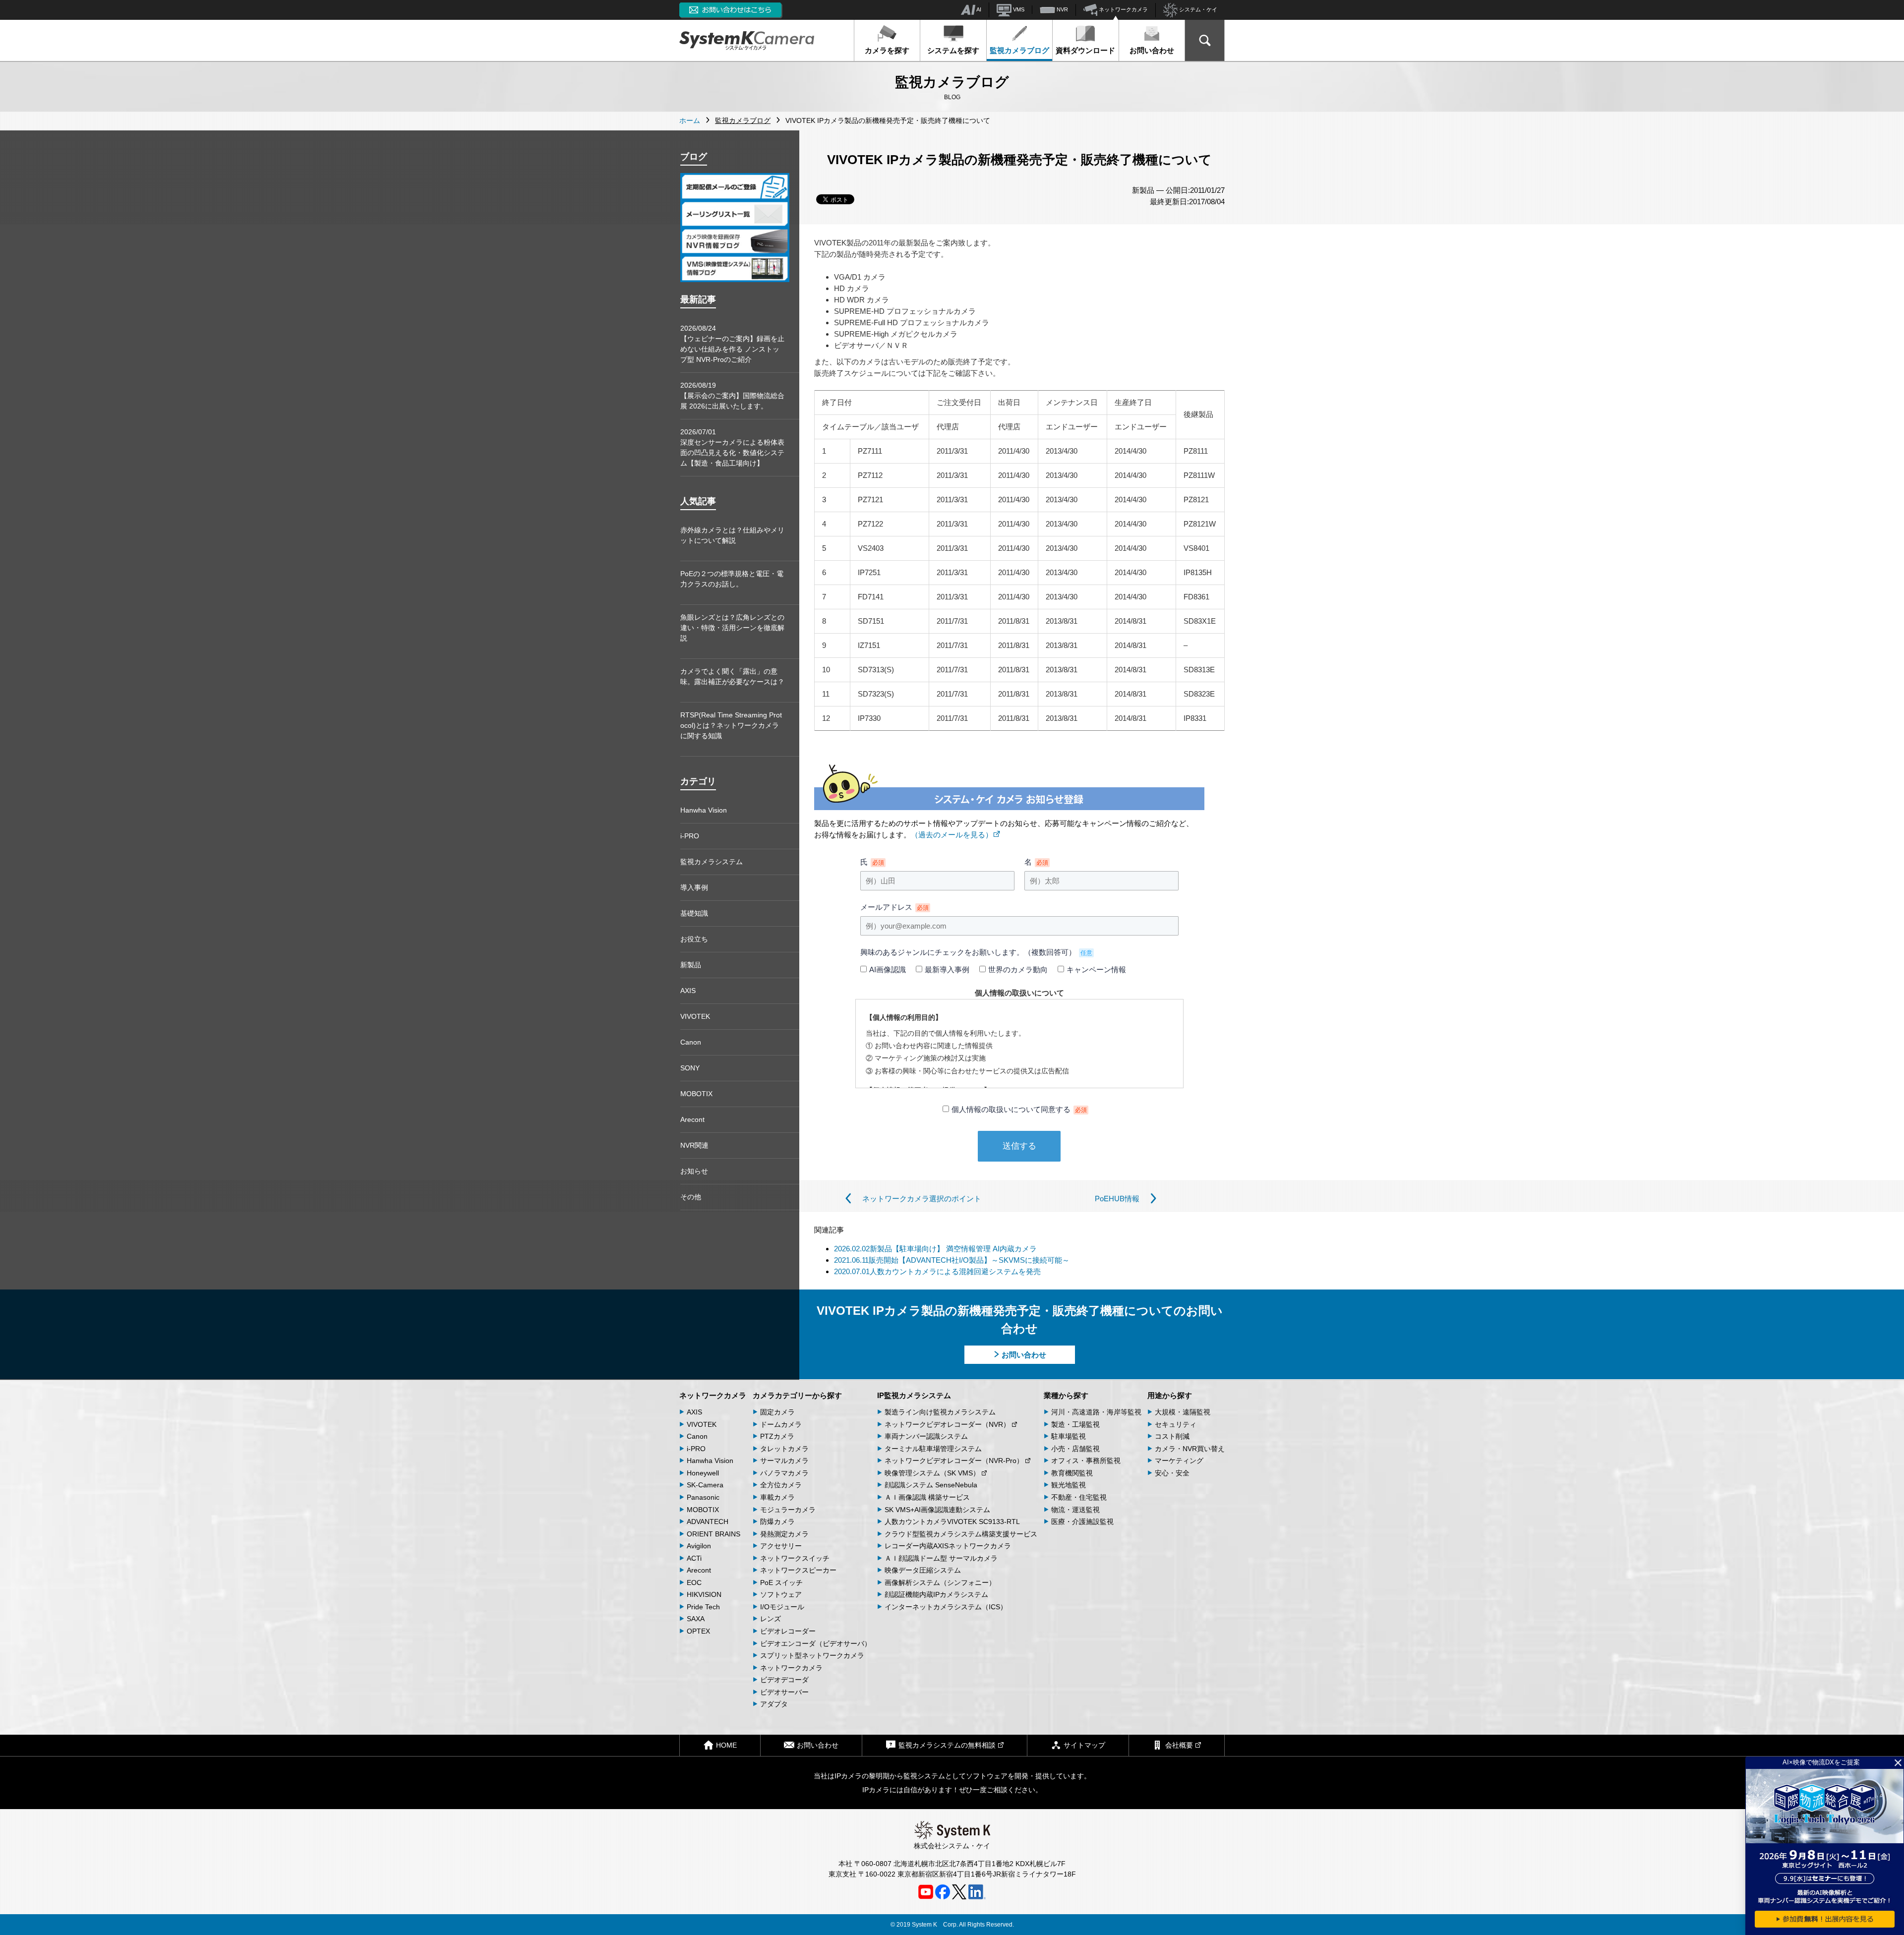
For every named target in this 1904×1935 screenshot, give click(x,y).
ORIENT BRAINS (714, 1534)
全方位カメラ (781, 1485)
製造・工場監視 (1075, 1424)
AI (978, 9)
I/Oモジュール (782, 1607)
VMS (1018, 9)
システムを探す (953, 50)
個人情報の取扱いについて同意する (1019, 1109)
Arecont (692, 1119)
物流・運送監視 (1075, 1510)
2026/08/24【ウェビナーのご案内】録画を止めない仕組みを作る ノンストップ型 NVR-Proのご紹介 (732, 344)
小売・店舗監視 (1075, 1449)
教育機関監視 (1072, 1473)
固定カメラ (777, 1412)
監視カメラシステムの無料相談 (947, 1745)
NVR (1062, 9)
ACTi (694, 1558)
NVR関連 (694, 1145)
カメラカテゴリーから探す (797, 1395)
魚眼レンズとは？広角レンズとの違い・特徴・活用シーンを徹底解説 (732, 628)
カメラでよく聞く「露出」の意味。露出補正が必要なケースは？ (732, 676)
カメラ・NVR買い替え (1190, 1449)
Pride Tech (703, 1607)
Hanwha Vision (704, 810)
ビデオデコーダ (784, 1680)
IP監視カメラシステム (914, 1395)
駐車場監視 (1069, 1436)
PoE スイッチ (781, 1583)
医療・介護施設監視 (1082, 1522)
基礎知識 (694, 913)
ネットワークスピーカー (798, 1570)
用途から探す (1170, 1395)
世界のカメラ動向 (1018, 969)
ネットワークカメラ (1123, 9)
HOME (726, 1745)
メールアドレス (894, 907)
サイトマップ (1084, 1745)
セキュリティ (1176, 1424)
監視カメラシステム (712, 862)
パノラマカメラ (784, 1473)
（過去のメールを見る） (952, 835)
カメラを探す (887, 50)
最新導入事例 (947, 969)
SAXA (696, 1619)
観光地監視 (1069, 1485)
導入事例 (694, 887)
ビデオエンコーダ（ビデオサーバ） (816, 1643)
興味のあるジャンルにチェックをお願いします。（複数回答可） (976, 952)
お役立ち (694, 939)
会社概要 (1179, 1745)
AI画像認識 (888, 969)
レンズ (771, 1619)
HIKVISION (704, 1594)
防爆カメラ (777, 1522)
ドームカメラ (781, 1424)
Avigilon (699, 1546)
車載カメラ (777, 1497)
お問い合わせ (1152, 50)
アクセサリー (781, 1546)
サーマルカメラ (784, 1461)
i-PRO (690, 836)
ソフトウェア (781, 1594)
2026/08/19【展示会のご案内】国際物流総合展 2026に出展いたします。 (732, 396)
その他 (691, 1197)
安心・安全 (1172, 1473)
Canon (691, 1042)
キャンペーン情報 (1096, 969)
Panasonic (703, 1497)
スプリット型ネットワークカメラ (812, 1655)
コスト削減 (1172, 1436)
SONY (690, 1068)
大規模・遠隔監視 (1183, 1412)
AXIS (688, 991)
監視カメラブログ (1019, 50)
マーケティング (1179, 1461)
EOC (694, 1583)
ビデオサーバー (784, 1692)
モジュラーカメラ (788, 1510)
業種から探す (1066, 1395)
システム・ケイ (1197, 9)
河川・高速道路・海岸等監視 (1096, 1412)
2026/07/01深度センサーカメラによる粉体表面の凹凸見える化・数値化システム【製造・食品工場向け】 (732, 447)
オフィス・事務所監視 (1086, 1461)
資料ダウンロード (1085, 50)
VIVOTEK (695, 1016)
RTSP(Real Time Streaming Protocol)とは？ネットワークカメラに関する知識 (731, 725)
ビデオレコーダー (788, 1631)
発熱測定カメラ (784, 1534)
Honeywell (703, 1473)
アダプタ (774, 1704)
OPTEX (698, 1631)
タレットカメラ (784, 1449)
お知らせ (694, 1171)
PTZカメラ (777, 1436)
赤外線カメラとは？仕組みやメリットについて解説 (732, 535)
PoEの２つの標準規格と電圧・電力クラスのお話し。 (732, 579)
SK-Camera (705, 1485)
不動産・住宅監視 (1079, 1497)
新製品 (691, 965)
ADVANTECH (708, 1522)
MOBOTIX (696, 1094)
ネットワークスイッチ (795, 1558)
